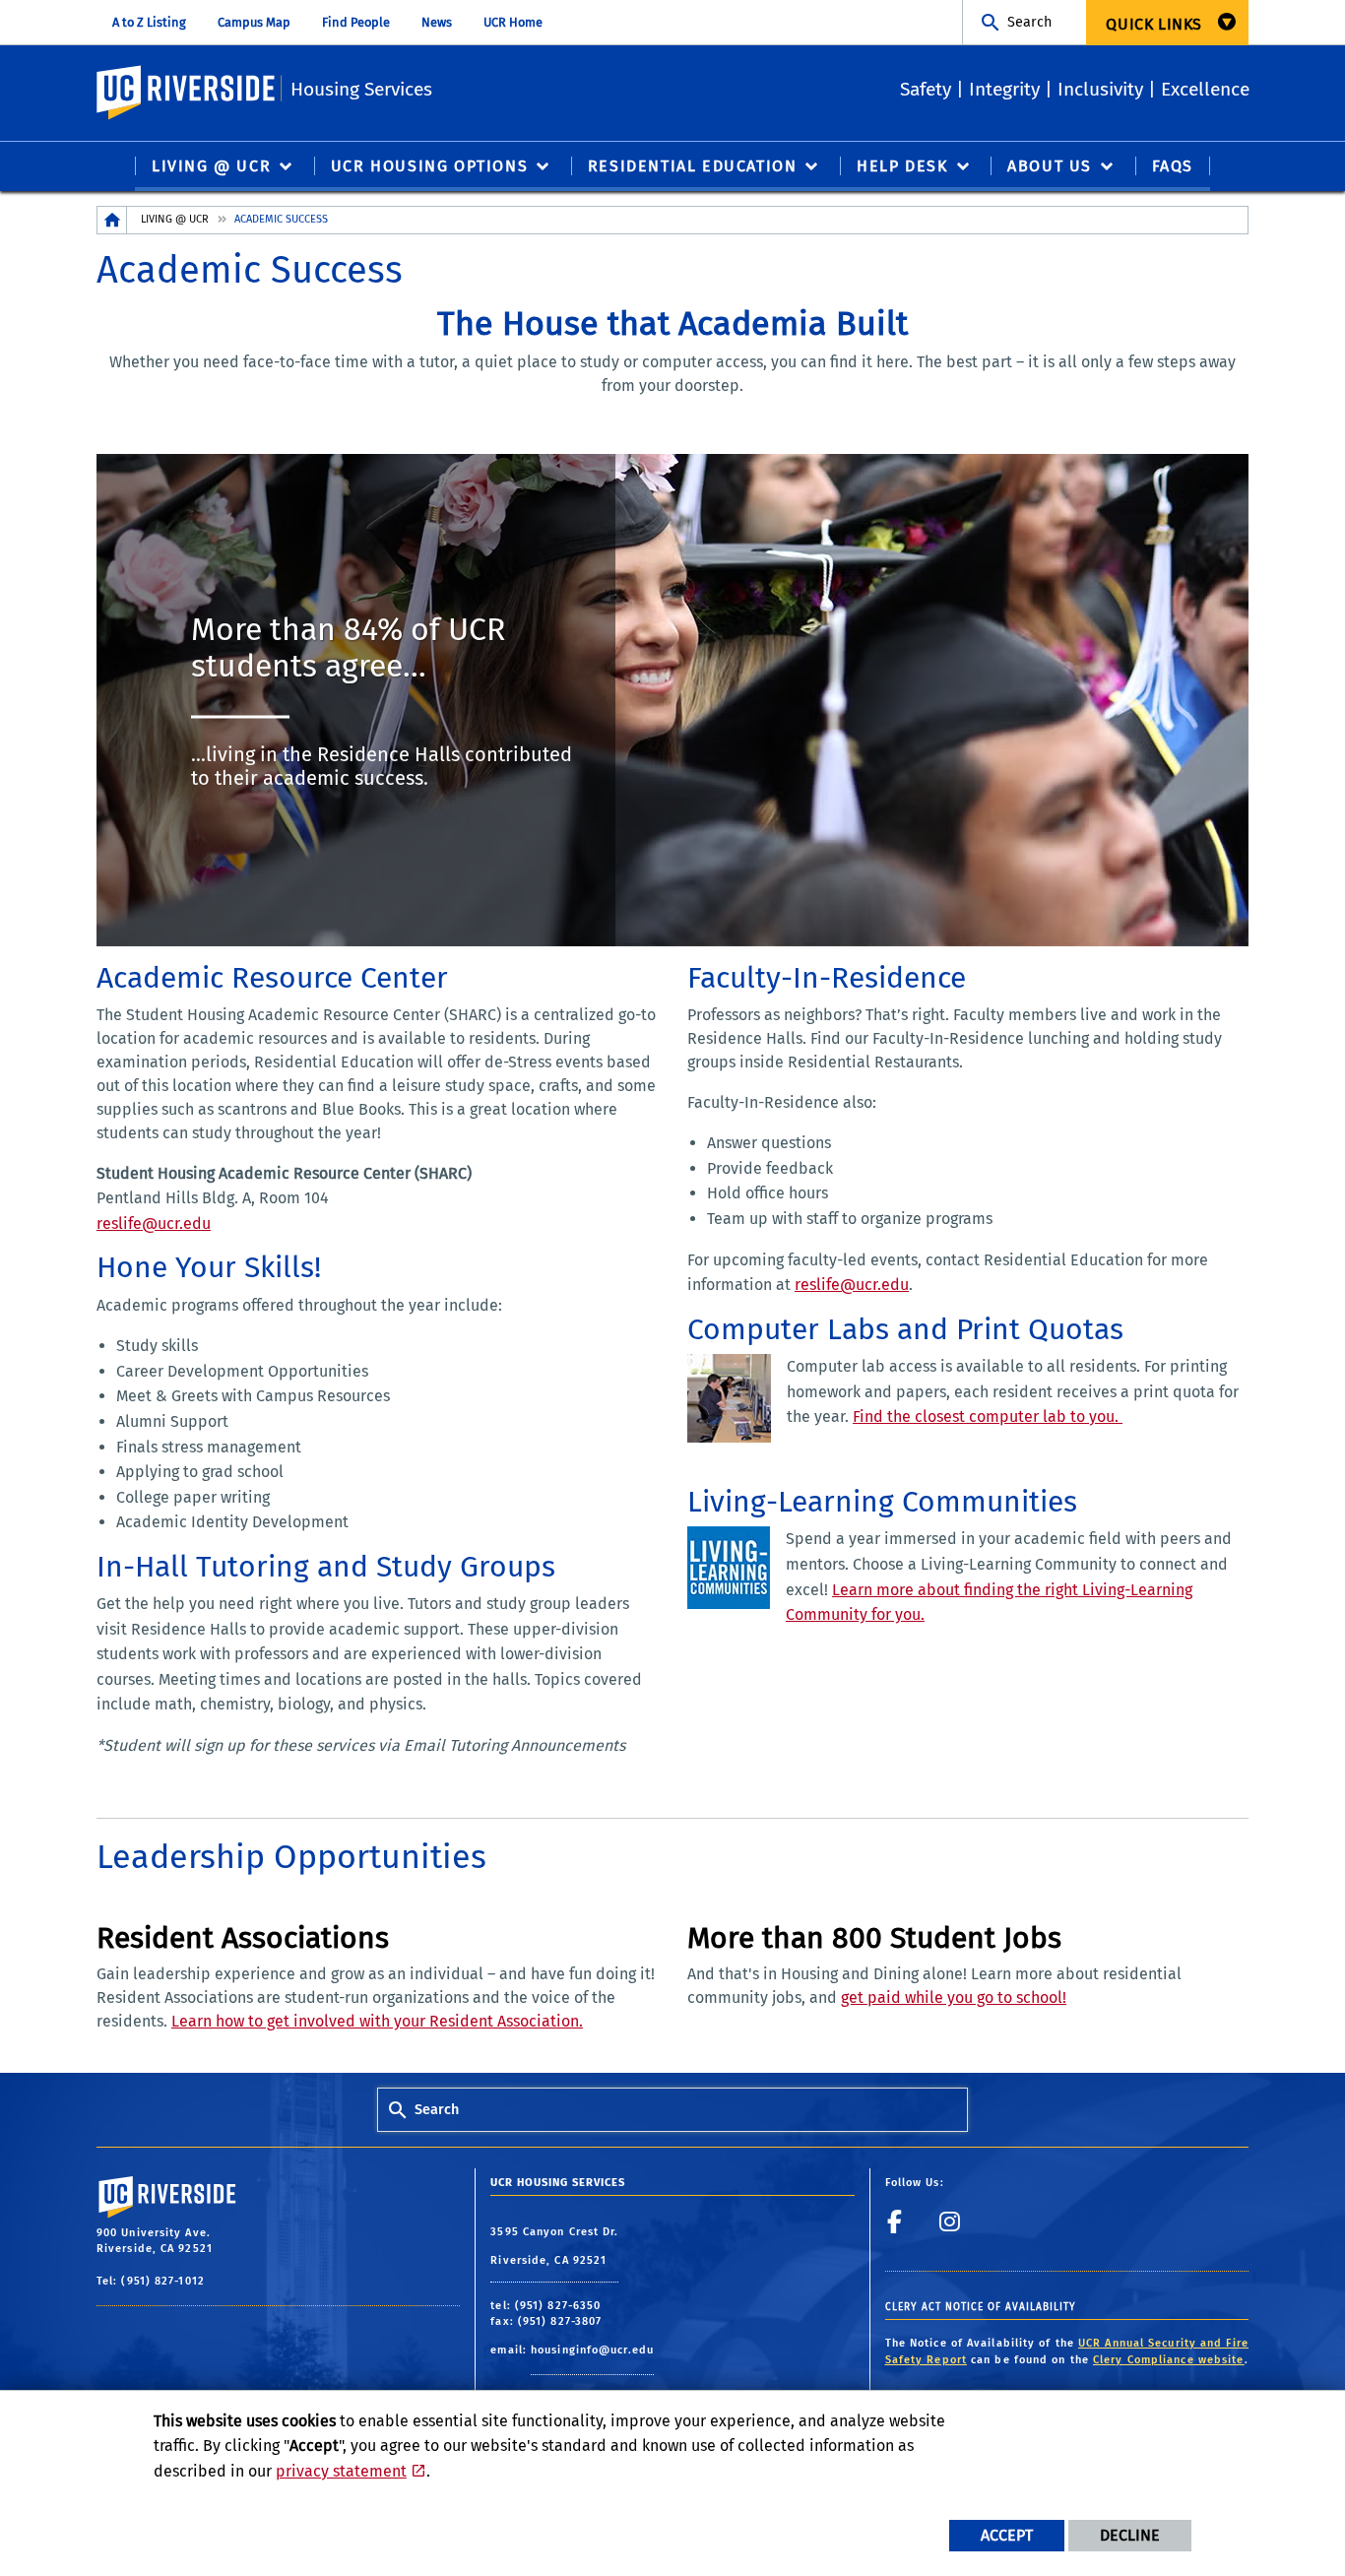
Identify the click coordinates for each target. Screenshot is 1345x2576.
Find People (356, 22)
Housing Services (361, 89)
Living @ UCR (211, 166)
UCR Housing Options (429, 166)
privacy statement (341, 2471)
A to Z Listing (149, 22)
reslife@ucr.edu (154, 1224)
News (437, 22)
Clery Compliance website (1168, 2360)
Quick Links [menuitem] (1154, 24)
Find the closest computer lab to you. (988, 1417)
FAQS (1173, 166)
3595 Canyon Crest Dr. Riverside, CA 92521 (554, 2247)
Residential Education (693, 166)
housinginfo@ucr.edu (592, 2350)
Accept (1007, 2535)
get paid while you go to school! (954, 1997)
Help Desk (902, 166)
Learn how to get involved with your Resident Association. (377, 2021)
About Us (1050, 166)
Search (1029, 22)
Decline (1130, 2535)
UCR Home (513, 22)
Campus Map (254, 22)
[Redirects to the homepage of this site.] (112, 220)
